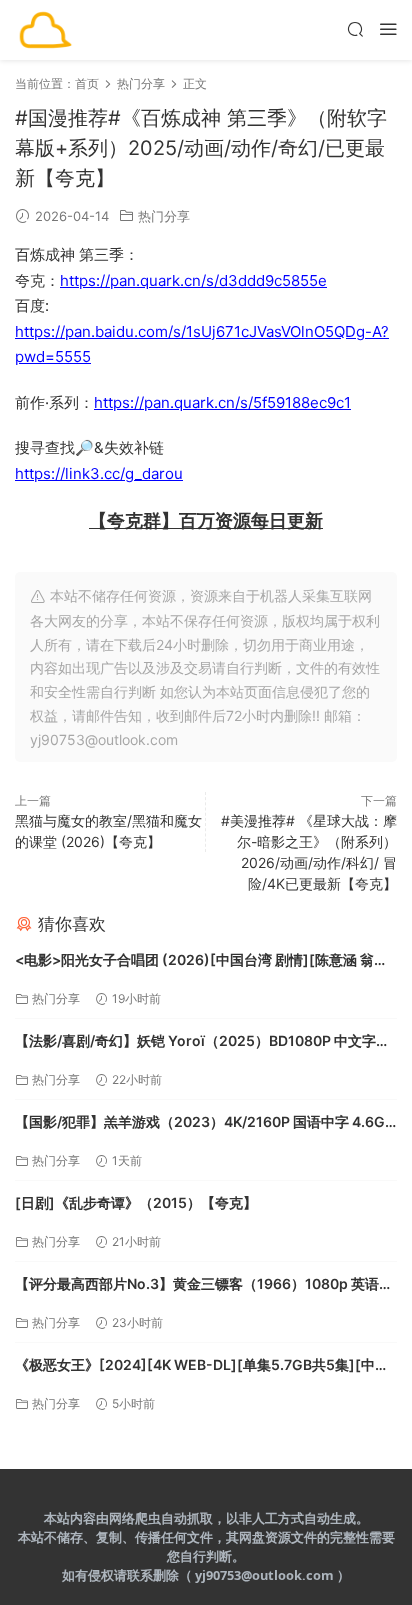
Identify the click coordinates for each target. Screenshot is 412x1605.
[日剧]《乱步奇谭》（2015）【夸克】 (136, 1202)
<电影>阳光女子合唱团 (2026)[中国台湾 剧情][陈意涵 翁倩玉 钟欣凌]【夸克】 (201, 961)
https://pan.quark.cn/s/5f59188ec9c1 (222, 402)
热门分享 (164, 216)
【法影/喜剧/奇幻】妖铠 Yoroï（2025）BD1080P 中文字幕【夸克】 (202, 1042)
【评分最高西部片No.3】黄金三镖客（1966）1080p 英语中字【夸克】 (204, 1285)
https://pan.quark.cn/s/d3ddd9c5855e (193, 280)
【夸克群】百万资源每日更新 (206, 520)
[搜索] (355, 28)
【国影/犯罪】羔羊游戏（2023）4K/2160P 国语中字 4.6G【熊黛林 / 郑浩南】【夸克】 (200, 1123)
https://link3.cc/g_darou (99, 473)
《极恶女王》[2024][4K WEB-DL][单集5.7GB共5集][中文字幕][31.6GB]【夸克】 (202, 1366)
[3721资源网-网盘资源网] (45, 30)
